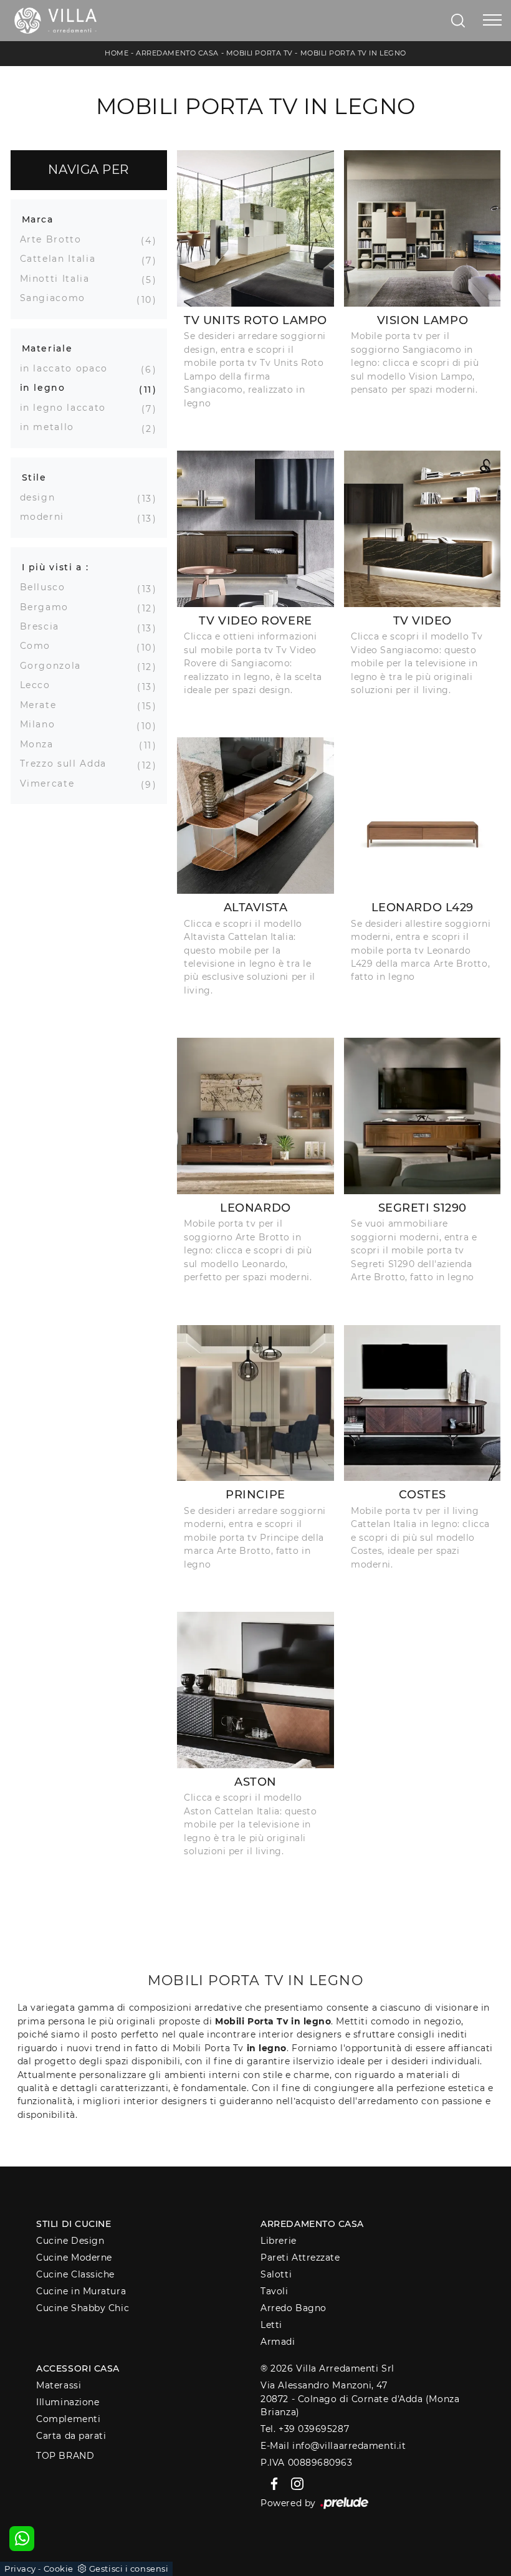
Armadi (278, 2342)
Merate (43, 705)
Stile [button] (34, 477)
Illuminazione (68, 2402)
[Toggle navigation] (492, 21)
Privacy (20, 2569)
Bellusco (47, 587)
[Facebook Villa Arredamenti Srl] (272, 2483)
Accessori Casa (78, 2368)
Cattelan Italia (63, 259)
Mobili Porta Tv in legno (353, 53)
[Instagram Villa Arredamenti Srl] (294, 2483)
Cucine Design (70, 2241)
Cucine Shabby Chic (83, 2308)
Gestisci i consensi (129, 2569)
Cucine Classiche (75, 2274)
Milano (42, 724)
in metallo (52, 427)
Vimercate (52, 783)
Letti (271, 2325)
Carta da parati (71, 2436)
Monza (41, 744)
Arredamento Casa (177, 53)
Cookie (59, 2569)
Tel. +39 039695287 (305, 2429)
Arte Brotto (55, 239)
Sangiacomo (58, 298)
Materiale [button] (47, 348)
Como (40, 646)
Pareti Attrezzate (300, 2258)
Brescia (45, 626)
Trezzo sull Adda (68, 764)
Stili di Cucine (74, 2224)
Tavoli (274, 2291)
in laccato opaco (69, 368)
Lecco (40, 685)
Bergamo (49, 607)
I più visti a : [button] (55, 567)
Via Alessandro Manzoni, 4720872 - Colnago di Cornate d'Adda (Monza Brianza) (360, 2399)
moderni (47, 517)
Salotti (276, 2274)
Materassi (59, 2385)
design (42, 497)
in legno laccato (68, 408)
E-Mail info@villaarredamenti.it (333, 2446)
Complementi (68, 2419)
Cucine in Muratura (81, 2291)
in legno (47, 388)
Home (117, 53)
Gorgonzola (55, 666)
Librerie (278, 2241)
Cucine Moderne (74, 2258)
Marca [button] (38, 219)
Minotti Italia (60, 279)
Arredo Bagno (294, 2308)
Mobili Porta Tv (260, 53)
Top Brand (65, 2456)
